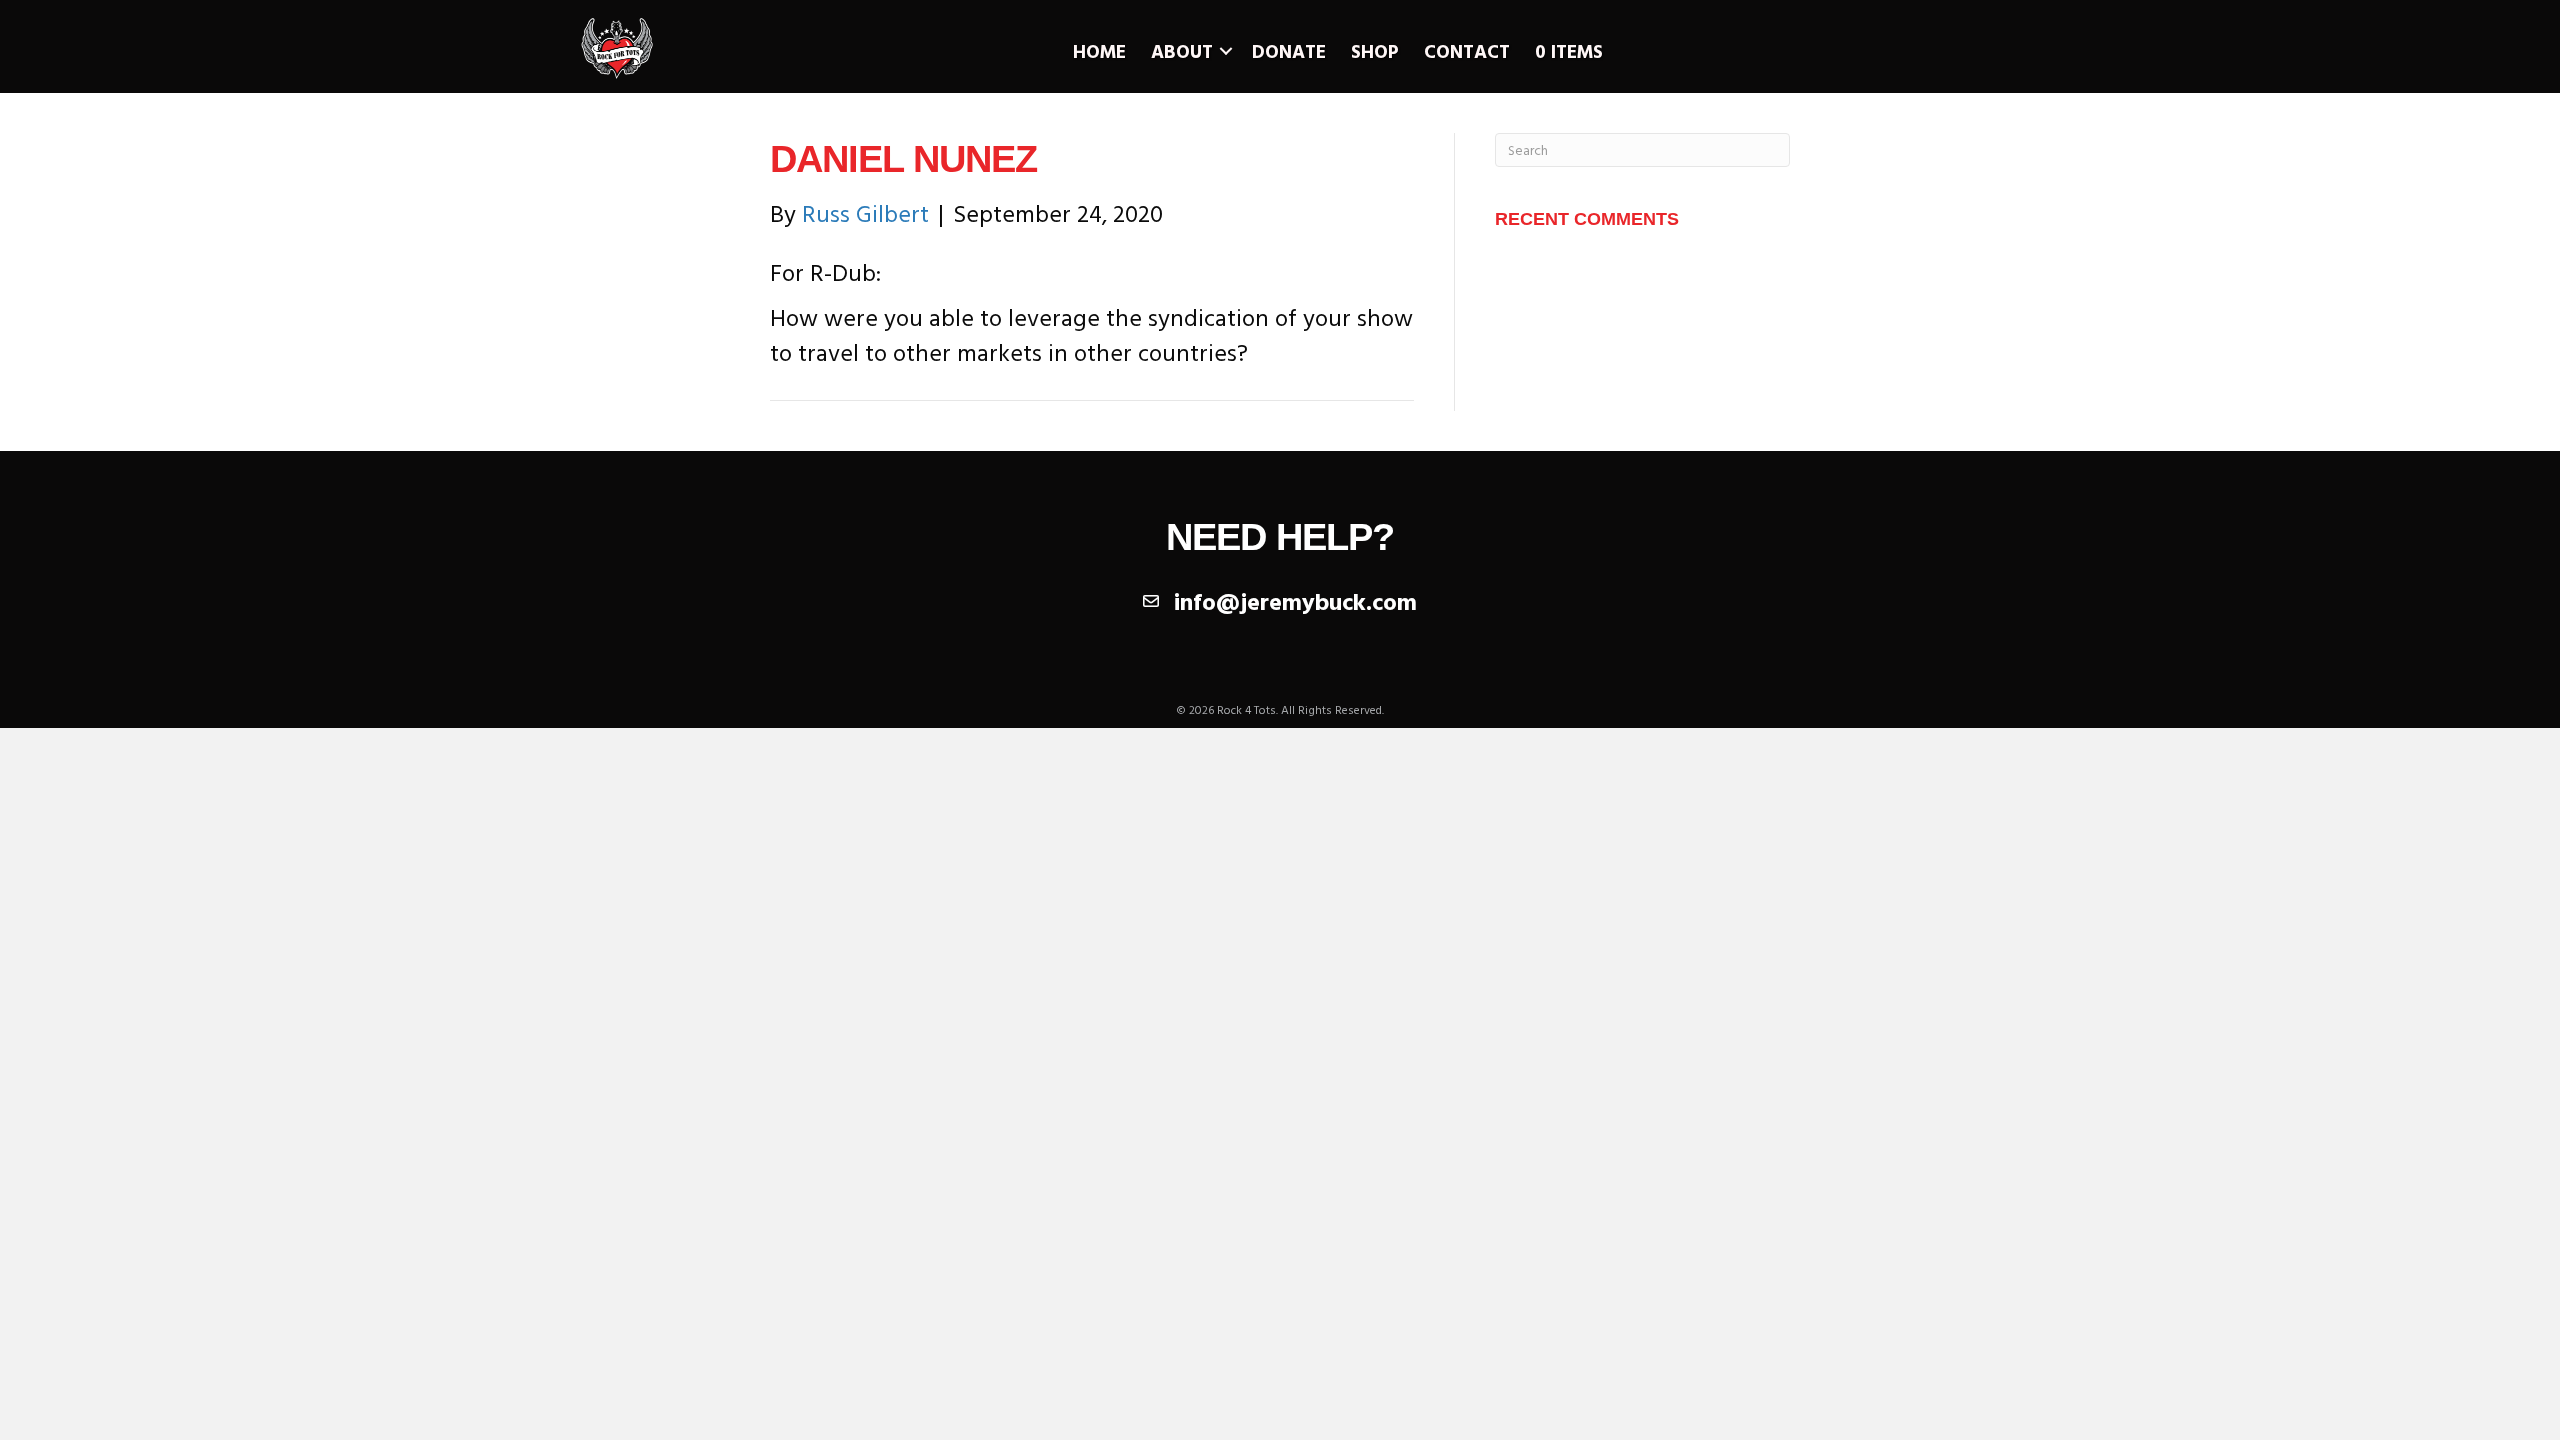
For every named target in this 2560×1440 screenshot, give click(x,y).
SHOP (1375, 51)
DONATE (1289, 51)
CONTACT (1467, 51)
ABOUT (1182, 51)
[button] (1226, 51)
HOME (1099, 51)
